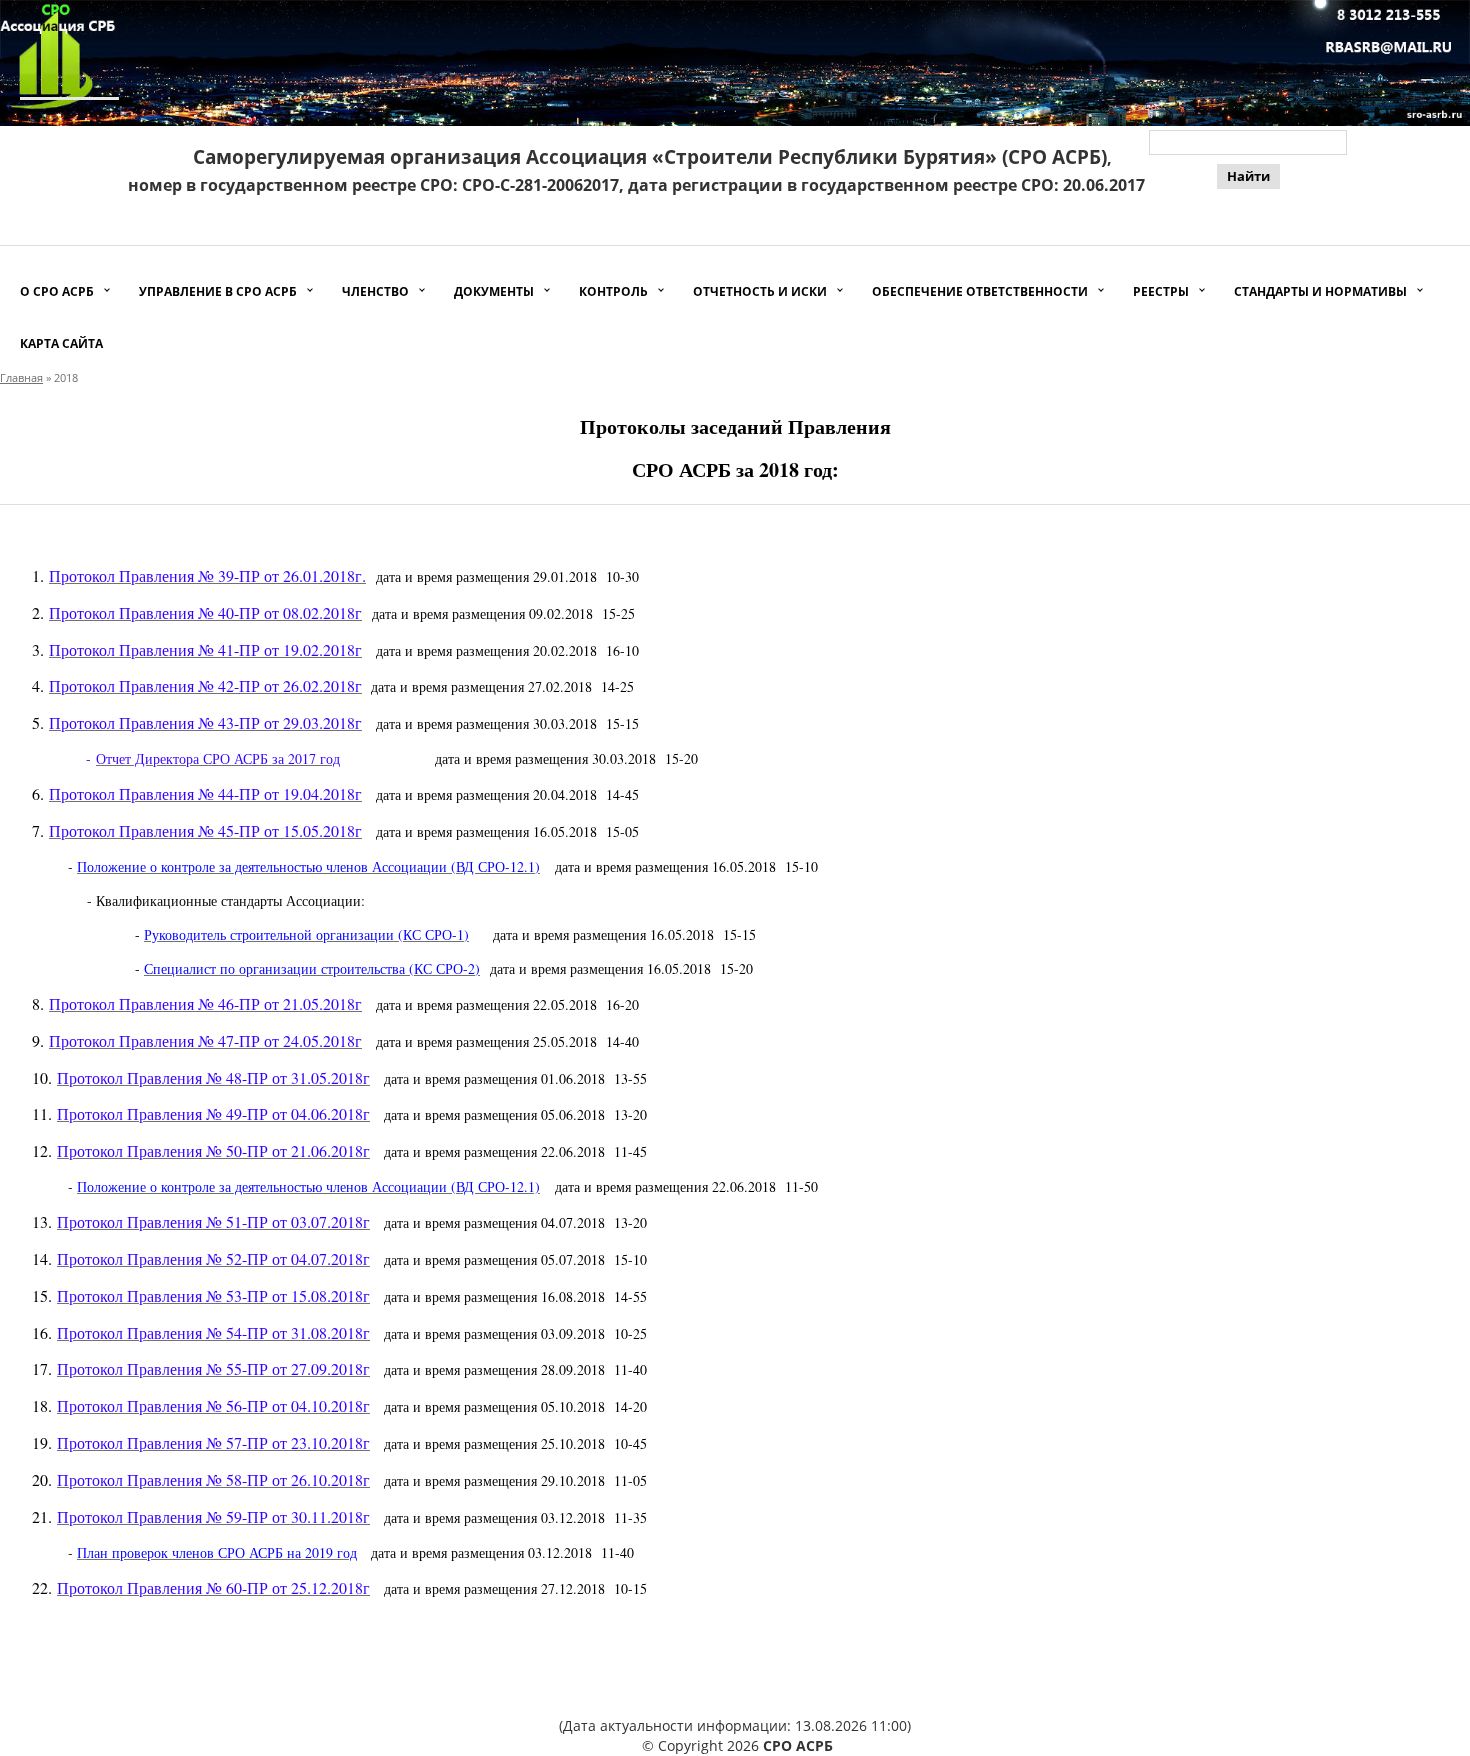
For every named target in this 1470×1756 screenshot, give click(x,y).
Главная (21, 377)
